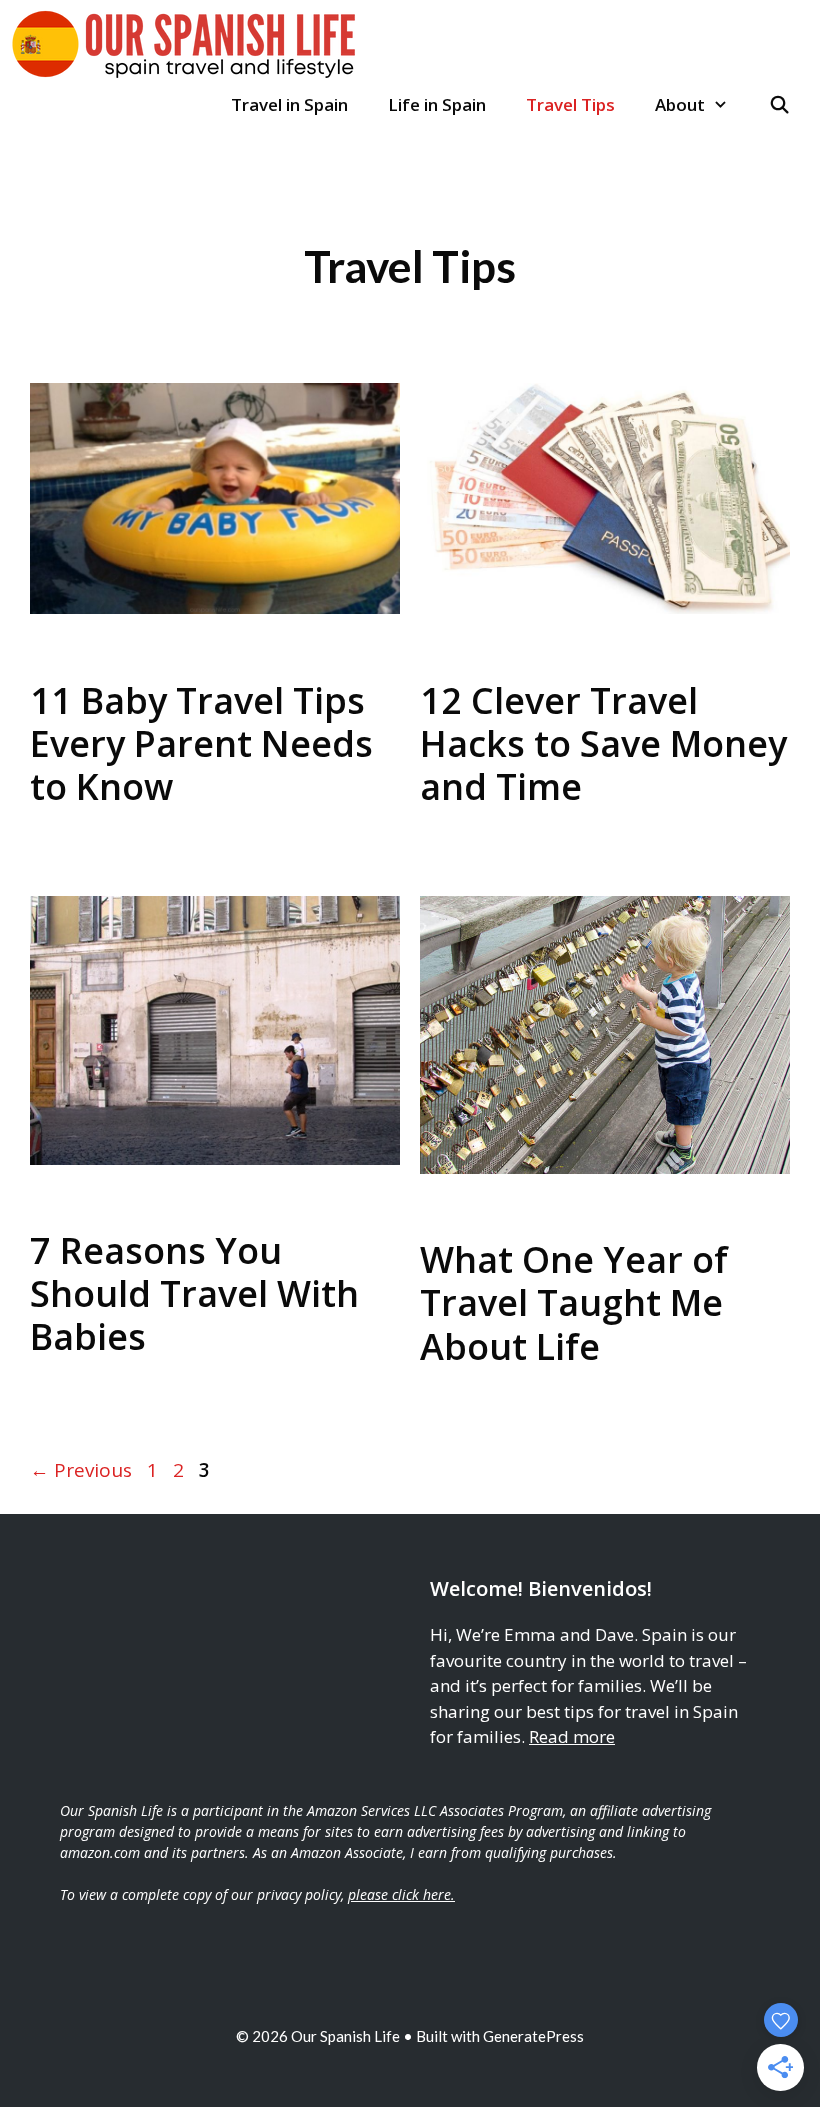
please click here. (401, 1894)
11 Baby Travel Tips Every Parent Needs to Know (201, 743)
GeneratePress (533, 2036)
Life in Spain (437, 104)
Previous (81, 1470)
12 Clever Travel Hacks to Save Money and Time (603, 743)
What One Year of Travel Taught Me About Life (574, 1302)
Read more (572, 1736)
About (680, 104)
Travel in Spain (289, 104)
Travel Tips (570, 104)
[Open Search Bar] (779, 105)
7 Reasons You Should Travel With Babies (194, 1293)
